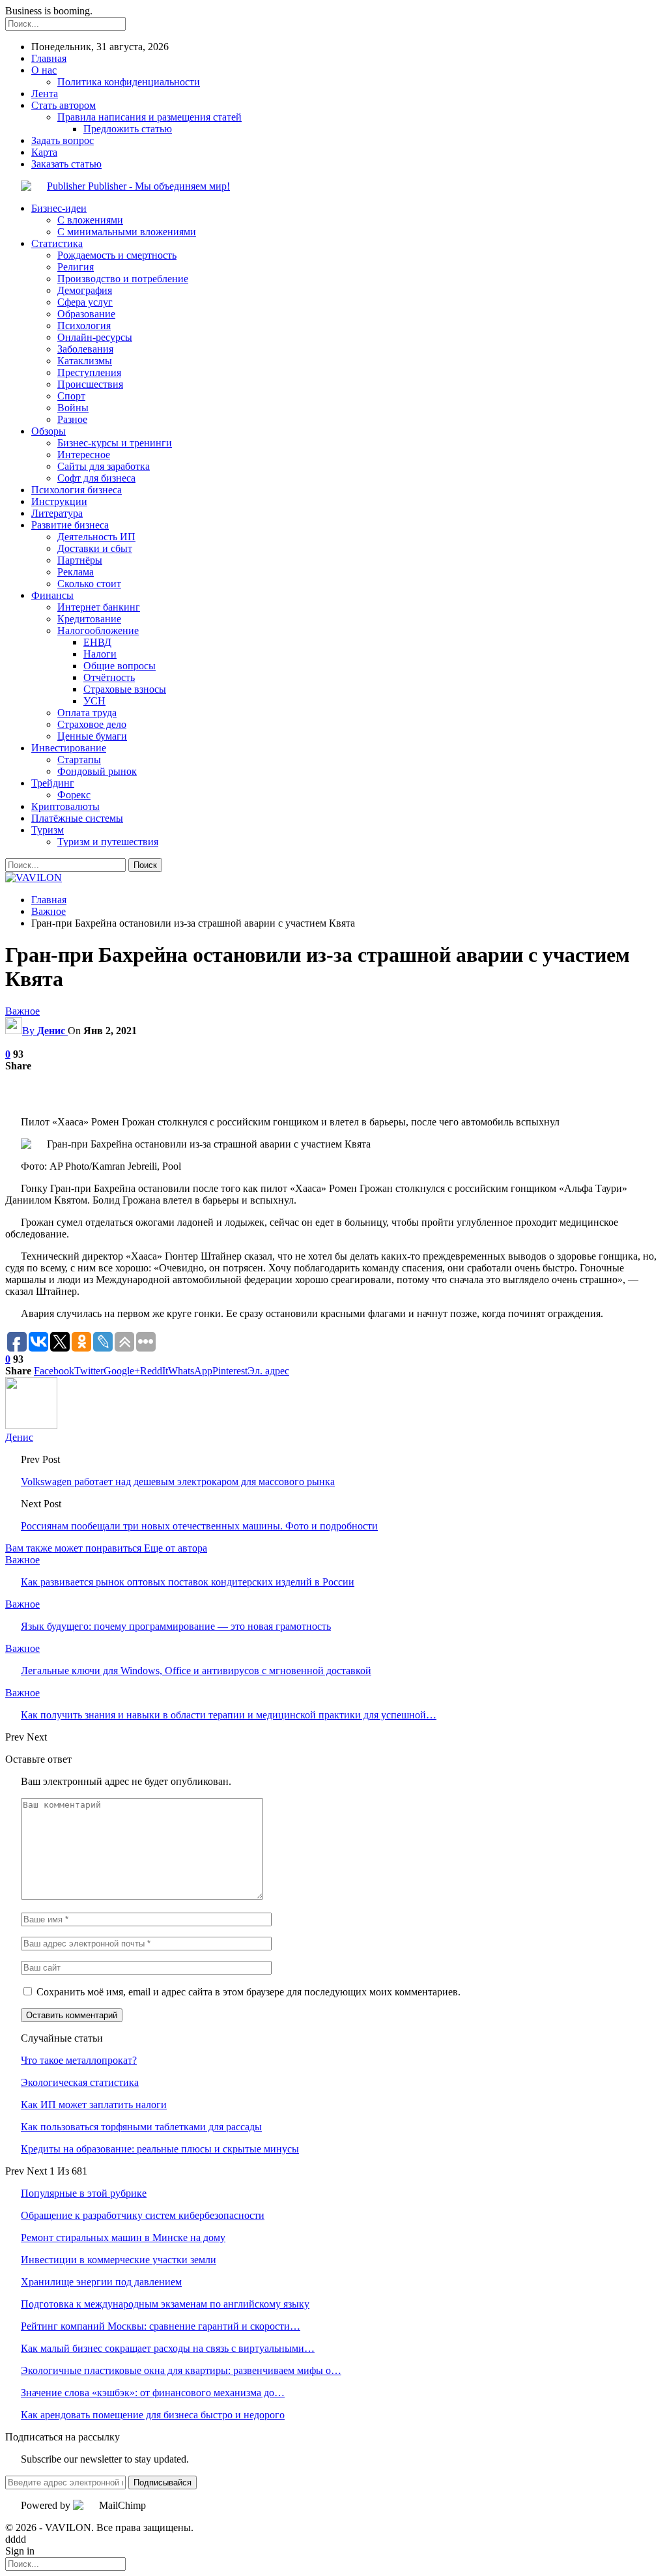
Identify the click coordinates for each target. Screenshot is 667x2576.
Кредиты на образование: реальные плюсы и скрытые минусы (160, 2149)
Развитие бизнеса (70, 525)
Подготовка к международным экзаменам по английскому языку (165, 2304)
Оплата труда (87, 713)
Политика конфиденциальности (129, 82)
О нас (44, 70)
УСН (94, 701)
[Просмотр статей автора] (31, 1425)
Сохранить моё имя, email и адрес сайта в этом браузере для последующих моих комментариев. (248, 1992)
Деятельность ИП (96, 537)
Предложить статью (128, 129)
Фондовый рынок (97, 771)
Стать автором (64, 105)
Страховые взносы (125, 689)
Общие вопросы (120, 666)
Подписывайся (163, 2482)
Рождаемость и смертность (117, 255)
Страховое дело (92, 724)
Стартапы (79, 760)
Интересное (84, 455)
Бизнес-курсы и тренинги (115, 443)
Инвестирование (69, 748)
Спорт (71, 396)
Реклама (76, 572)
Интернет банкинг (99, 607)
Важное (22, 1011)
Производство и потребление (123, 279)
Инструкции (59, 501)
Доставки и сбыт (95, 548)
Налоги (100, 654)
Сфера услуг (85, 302)
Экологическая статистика (80, 2082)
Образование (86, 314)
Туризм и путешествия (108, 842)
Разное (72, 419)
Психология (84, 326)
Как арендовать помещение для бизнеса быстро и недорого (153, 2415)
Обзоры (49, 431)
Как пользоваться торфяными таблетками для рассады (141, 2127)
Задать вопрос (63, 140)
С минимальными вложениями (127, 232)
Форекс (74, 795)
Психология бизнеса (77, 490)
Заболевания (85, 349)
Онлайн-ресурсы (95, 337)
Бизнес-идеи (59, 208)
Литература (57, 513)
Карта (44, 152)
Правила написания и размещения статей (149, 117)
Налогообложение (98, 630)
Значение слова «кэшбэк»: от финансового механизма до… (153, 2393)
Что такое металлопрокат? (79, 2060)
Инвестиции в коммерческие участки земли (119, 2260)
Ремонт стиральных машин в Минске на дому (123, 2237)
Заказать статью (66, 164)
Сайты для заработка (104, 466)
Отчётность (109, 677)
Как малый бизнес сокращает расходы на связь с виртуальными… (168, 2348)
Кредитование (89, 619)
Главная (49, 58)
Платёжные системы (77, 818)
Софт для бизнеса (96, 478)
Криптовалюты (65, 806)
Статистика (57, 243)
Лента (45, 94)
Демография (85, 290)
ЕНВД (97, 642)
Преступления (89, 372)
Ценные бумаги (92, 736)
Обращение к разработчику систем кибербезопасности (143, 2215)
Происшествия (90, 384)
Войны (73, 408)
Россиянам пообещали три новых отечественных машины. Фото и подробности (199, 1526)
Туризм (48, 830)
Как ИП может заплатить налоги (94, 2105)
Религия (76, 267)
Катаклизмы (85, 361)
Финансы (52, 595)
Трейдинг (53, 783)
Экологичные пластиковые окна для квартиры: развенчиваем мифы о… (181, 2370)
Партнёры (80, 560)
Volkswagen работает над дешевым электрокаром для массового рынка (178, 1482)
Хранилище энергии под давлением (101, 2282)
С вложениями (90, 220)
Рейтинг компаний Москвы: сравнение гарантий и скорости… (161, 2326)
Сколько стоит (89, 584)
